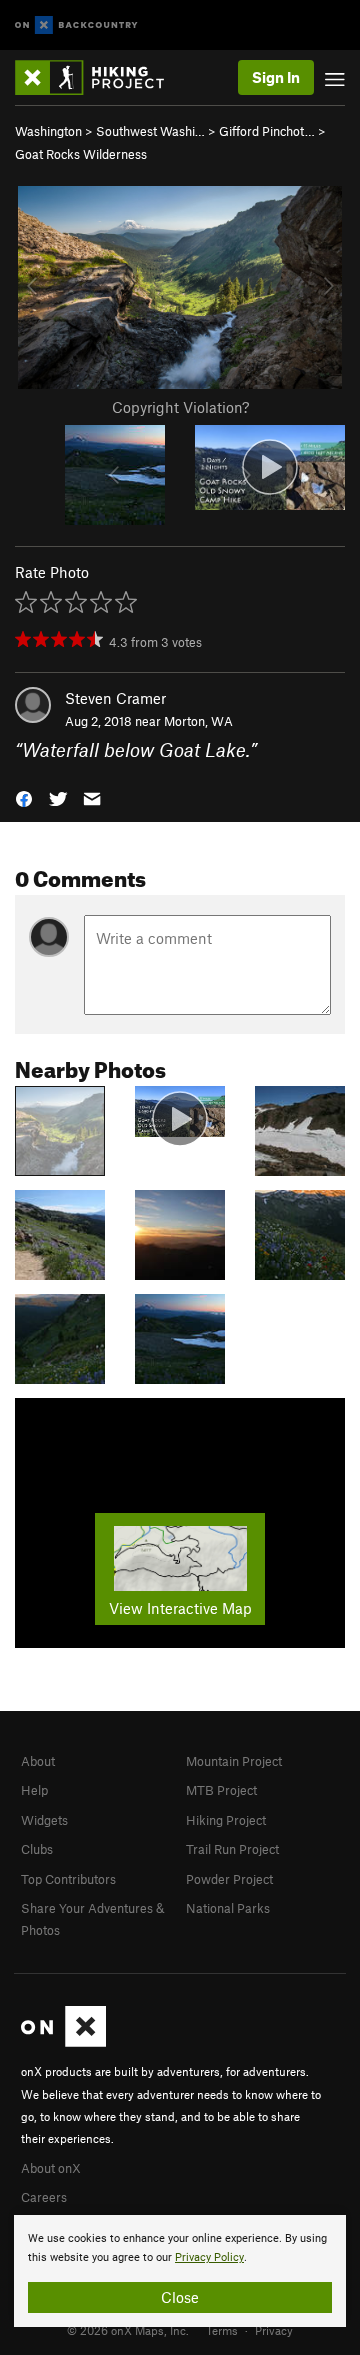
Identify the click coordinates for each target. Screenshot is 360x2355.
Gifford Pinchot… (267, 131)
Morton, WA (198, 721)
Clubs (37, 1849)
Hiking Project (226, 1820)
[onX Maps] (63, 2042)
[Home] (99, 77)
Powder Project (229, 1879)
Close (180, 2297)
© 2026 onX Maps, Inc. (128, 2330)
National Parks (228, 1908)
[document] (180, 2271)
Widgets (44, 1820)
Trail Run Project (232, 1849)
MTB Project (221, 1790)
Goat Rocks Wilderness (81, 154)
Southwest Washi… (150, 131)
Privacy (274, 2330)
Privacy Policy (209, 2257)
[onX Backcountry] (76, 25)
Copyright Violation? (180, 407)
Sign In (276, 77)
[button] (24, 796)
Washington (48, 131)
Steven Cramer (115, 698)
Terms (222, 2330)
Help (34, 1790)
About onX (51, 2168)
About (38, 1761)
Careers (44, 2197)
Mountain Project (234, 1761)
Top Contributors (68, 1879)
